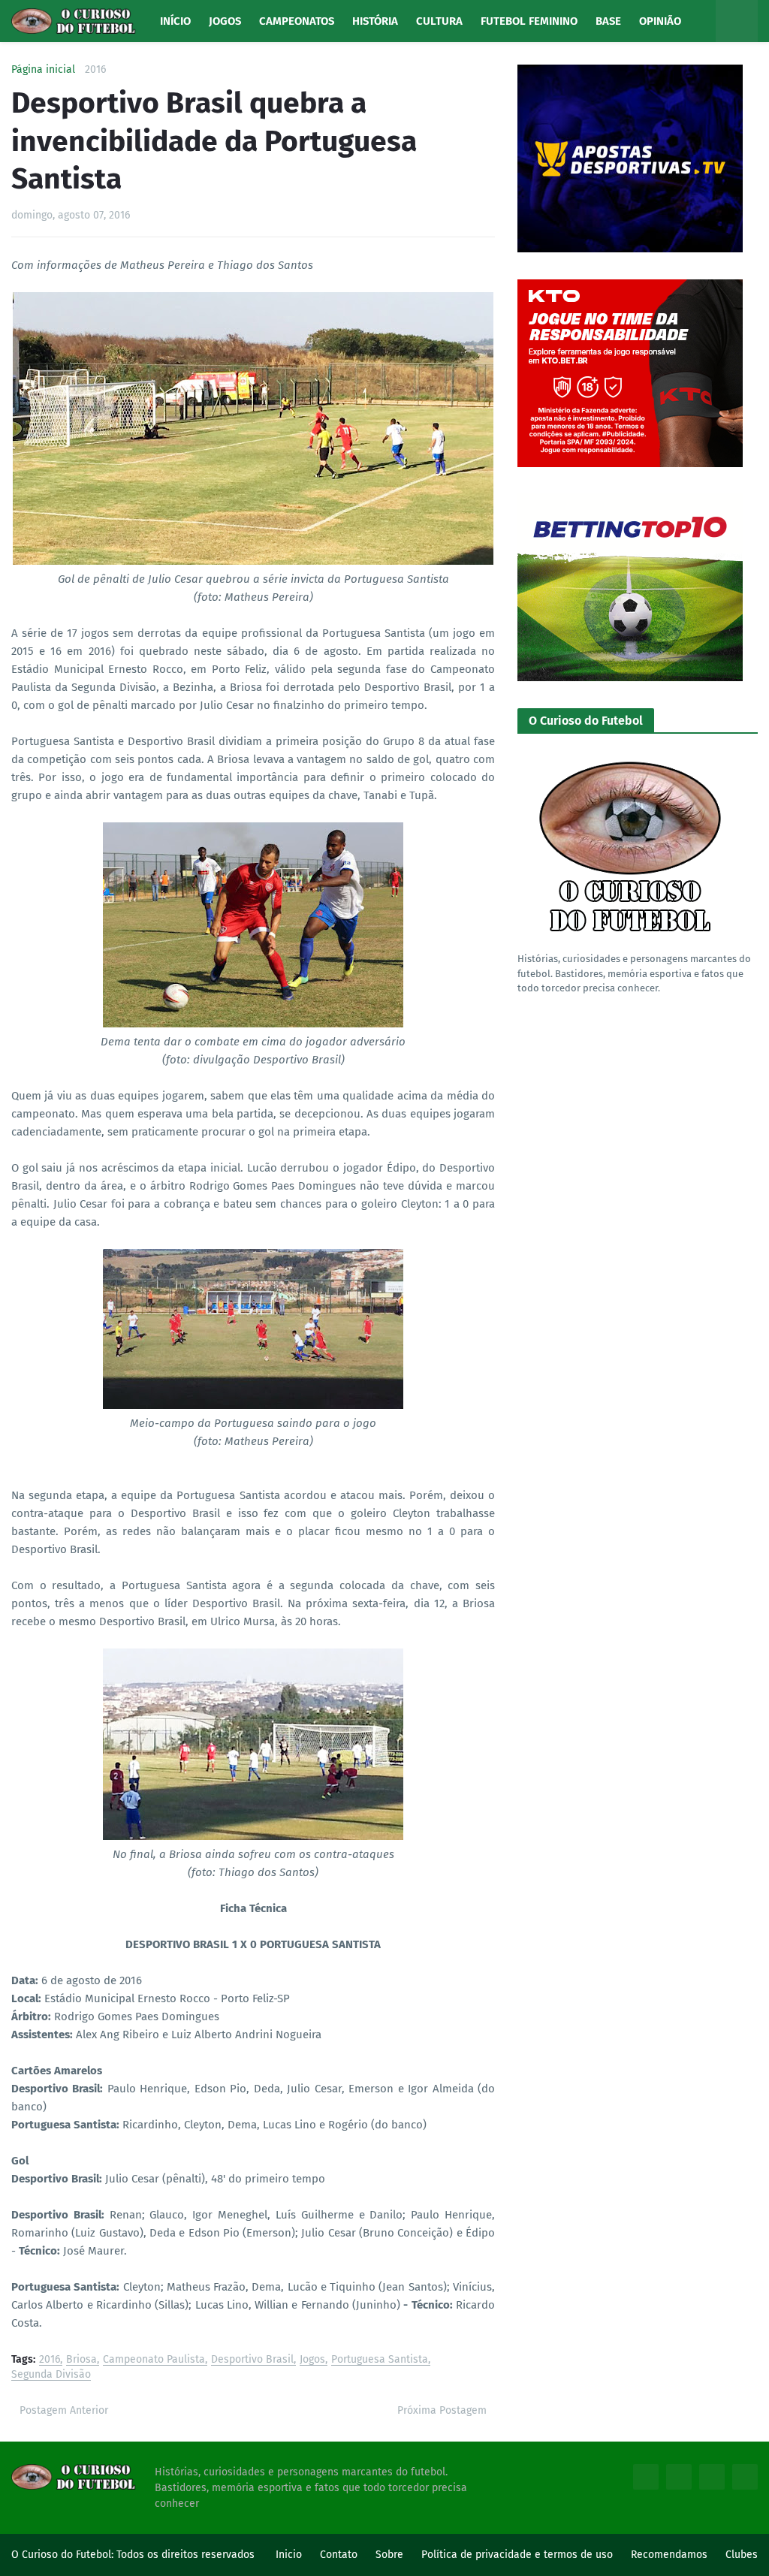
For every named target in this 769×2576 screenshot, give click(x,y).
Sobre (389, 2555)
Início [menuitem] (175, 21)
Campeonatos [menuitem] (297, 21)
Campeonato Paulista (154, 2360)
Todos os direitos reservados (185, 2555)
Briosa (81, 2360)
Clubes (742, 2555)
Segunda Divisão (51, 2375)
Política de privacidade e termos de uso (517, 2555)
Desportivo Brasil (252, 2360)
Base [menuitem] (608, 21)
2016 (95, 70)
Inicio (289, 2555)
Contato (339, 2555)
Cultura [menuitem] (439, 21)
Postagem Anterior (64, 2410)
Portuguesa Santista (380, 2360)
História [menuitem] (375, 21)
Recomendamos (669, 2555)
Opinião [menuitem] (660, 21)
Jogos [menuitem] (225, 21)
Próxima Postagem (442, 2410)
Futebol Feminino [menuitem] (529, 21)
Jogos (312, 2360)
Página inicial (43, 70)
